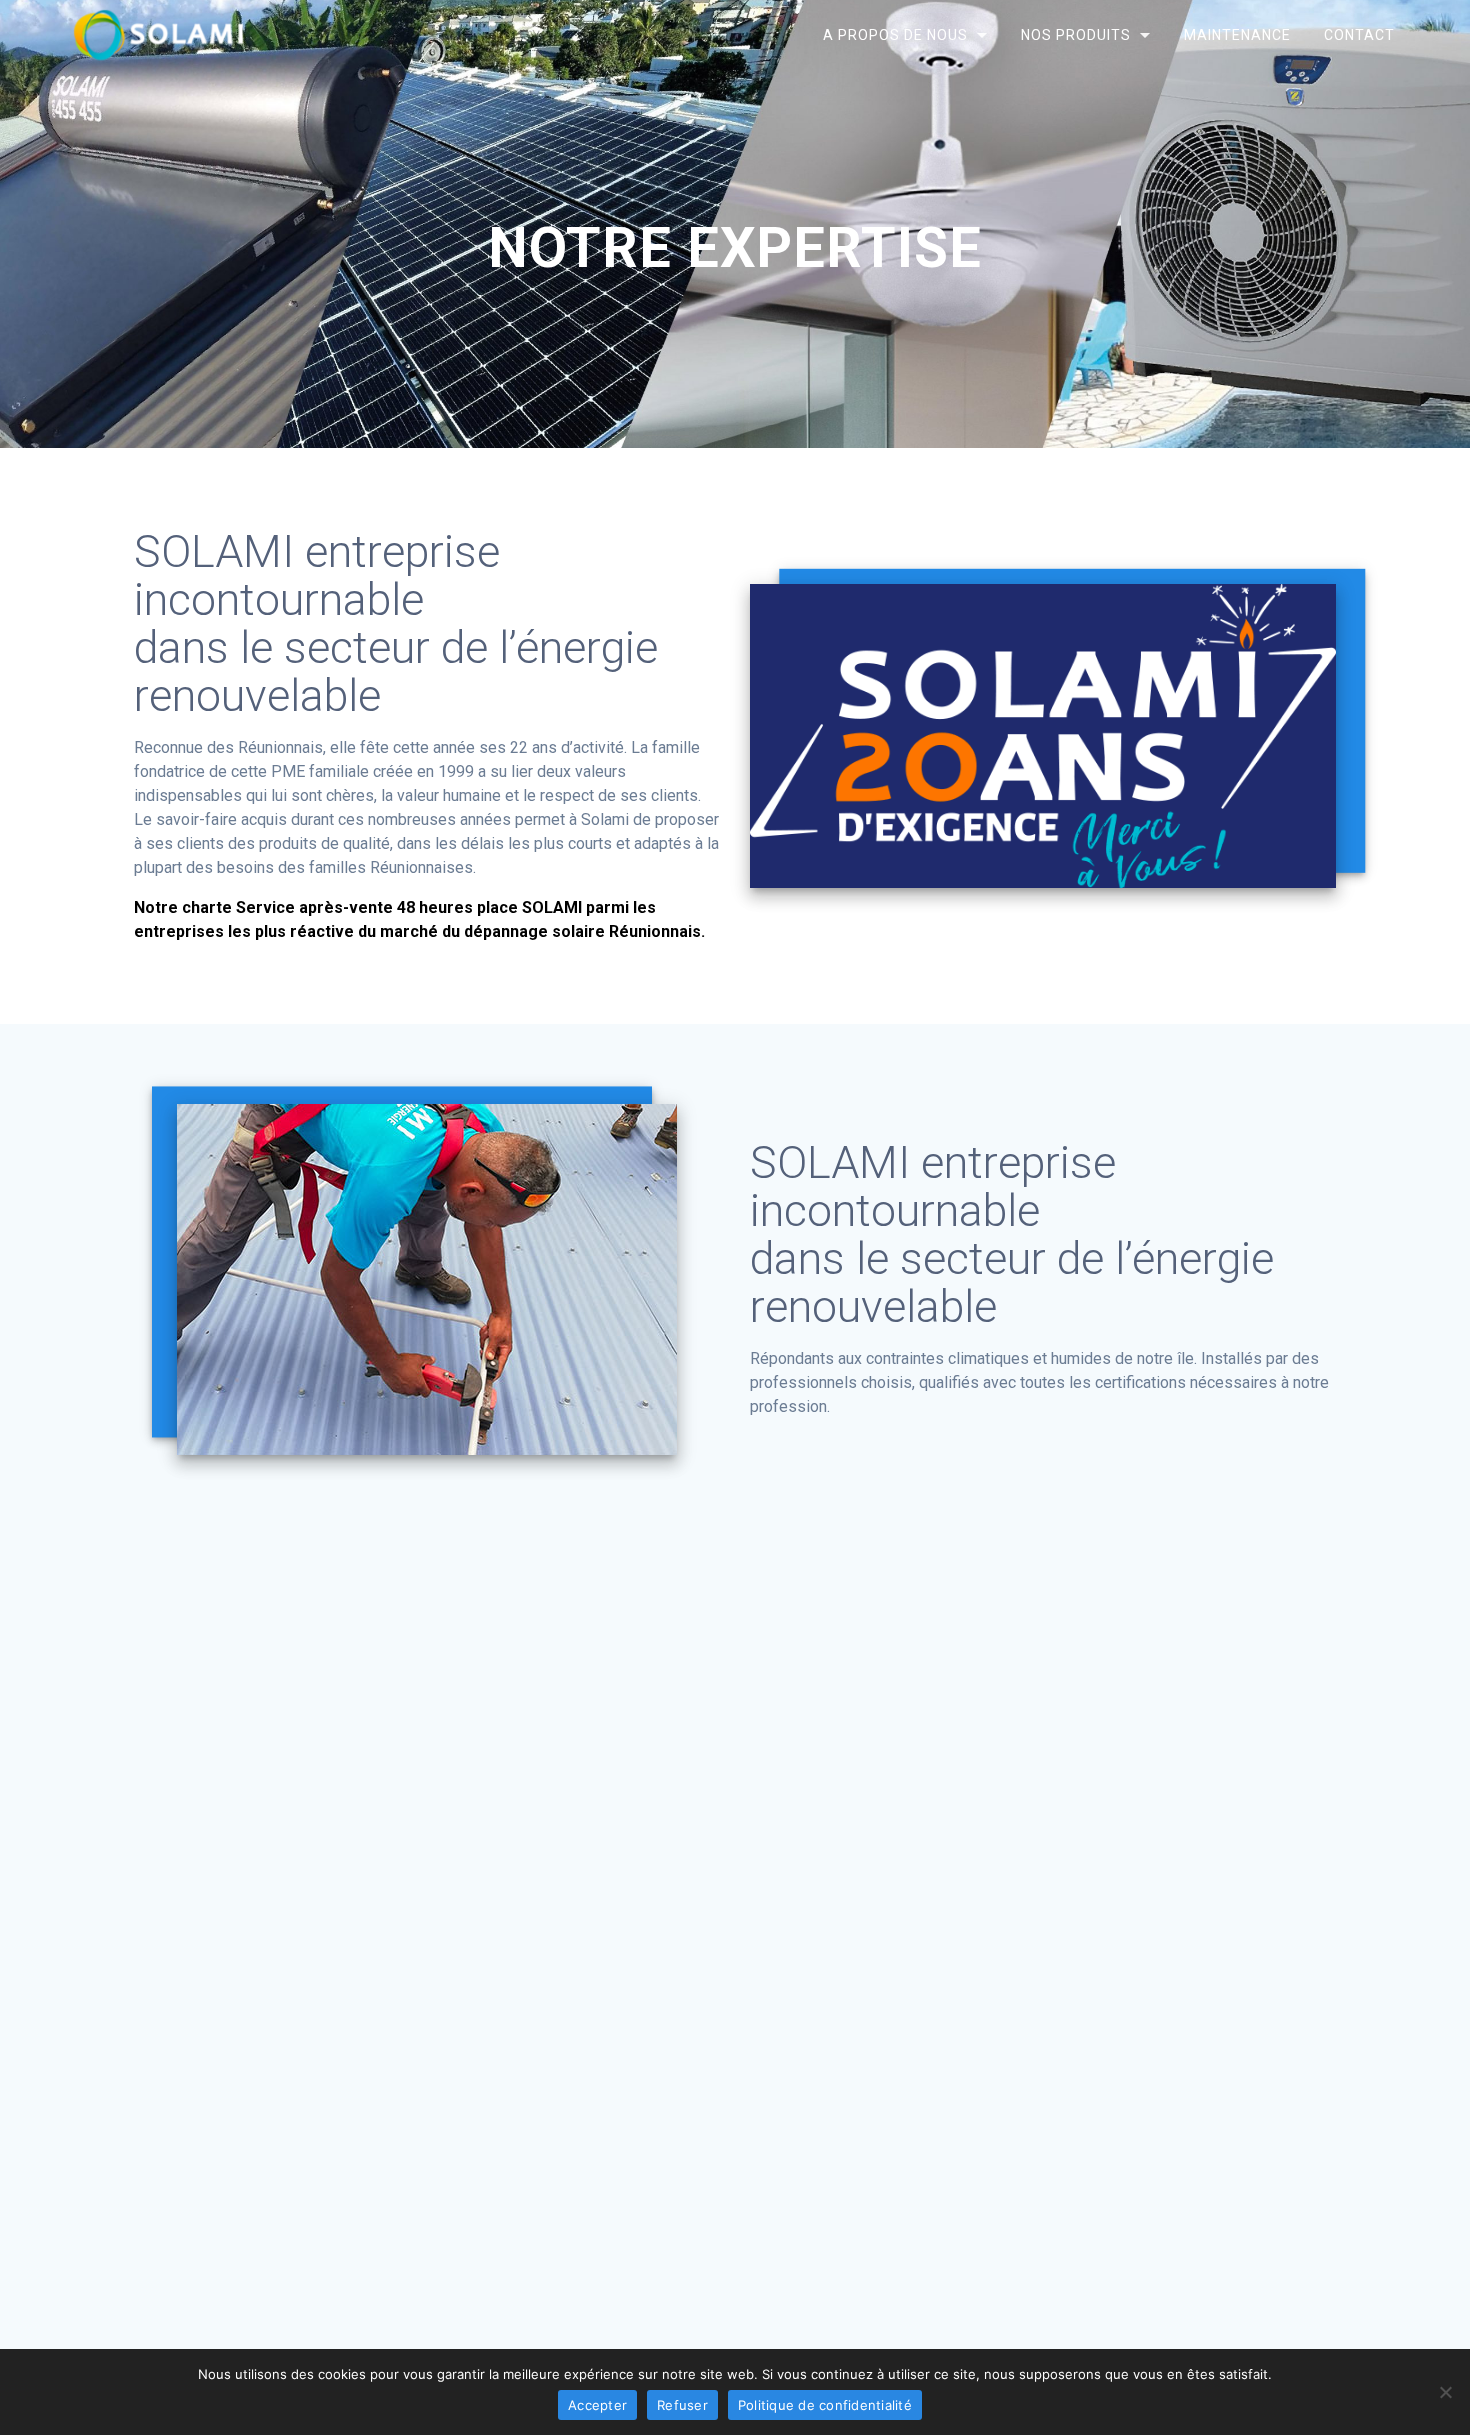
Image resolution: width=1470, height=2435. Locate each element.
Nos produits (1076, 35)
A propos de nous (894, 35)
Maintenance (1237, 35)
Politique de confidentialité (825, 2405)
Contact (1359, 35)
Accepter (597, 2405)
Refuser (682, 2405)
